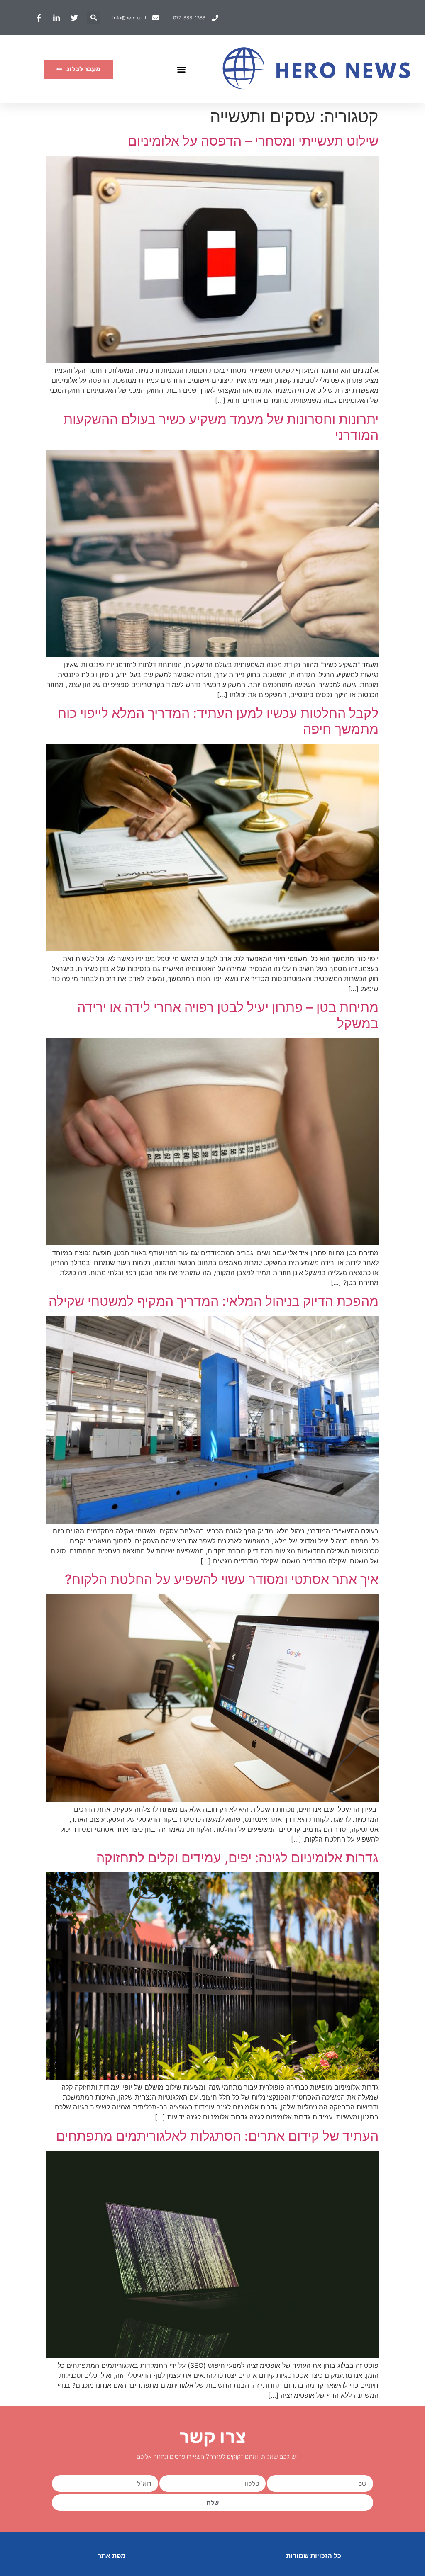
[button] (94, 18)
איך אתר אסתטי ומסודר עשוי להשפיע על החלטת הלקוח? (222, 1579)
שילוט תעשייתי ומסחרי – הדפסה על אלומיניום (253, 141)
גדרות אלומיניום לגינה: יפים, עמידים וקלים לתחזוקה (237, 1858)
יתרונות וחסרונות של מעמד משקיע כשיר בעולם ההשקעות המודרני (221, 427)
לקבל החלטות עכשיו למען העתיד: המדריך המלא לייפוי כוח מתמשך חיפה (218, 721)
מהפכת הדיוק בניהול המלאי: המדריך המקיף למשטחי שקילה (214, 1301)
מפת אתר (112, 2556)
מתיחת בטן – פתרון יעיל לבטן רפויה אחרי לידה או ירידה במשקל (228, 1015)
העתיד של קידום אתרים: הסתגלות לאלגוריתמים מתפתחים (217, 2136)
